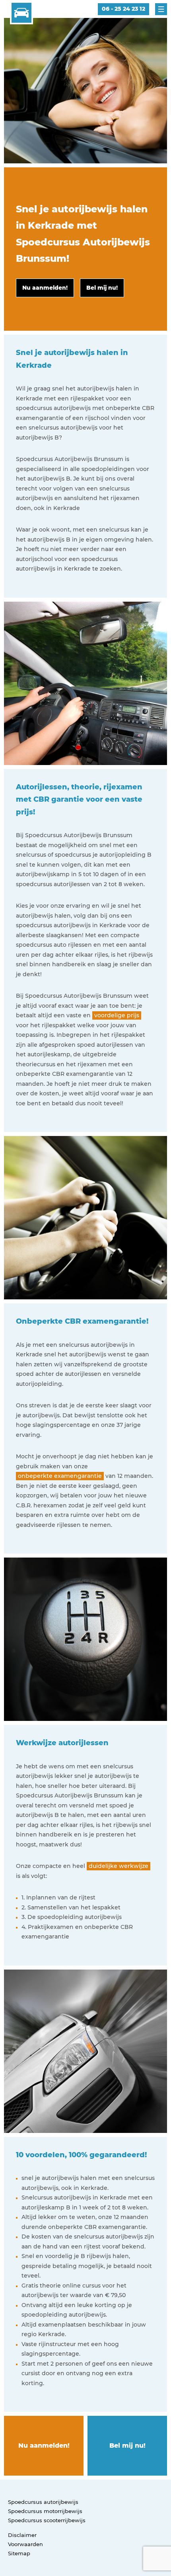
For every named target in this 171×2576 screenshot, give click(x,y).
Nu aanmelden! (44, 2446)
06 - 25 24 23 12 (123, 9)
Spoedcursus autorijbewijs (43, 2502)
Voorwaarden (25, 2544)
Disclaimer (22, 2535)
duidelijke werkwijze (119, 1866)
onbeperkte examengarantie (60, 1476)
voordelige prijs (117, 1015)
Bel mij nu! (127, 2446)
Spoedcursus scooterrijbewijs (47, 2520)
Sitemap (19, 2553)
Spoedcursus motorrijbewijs (45, 2511)
